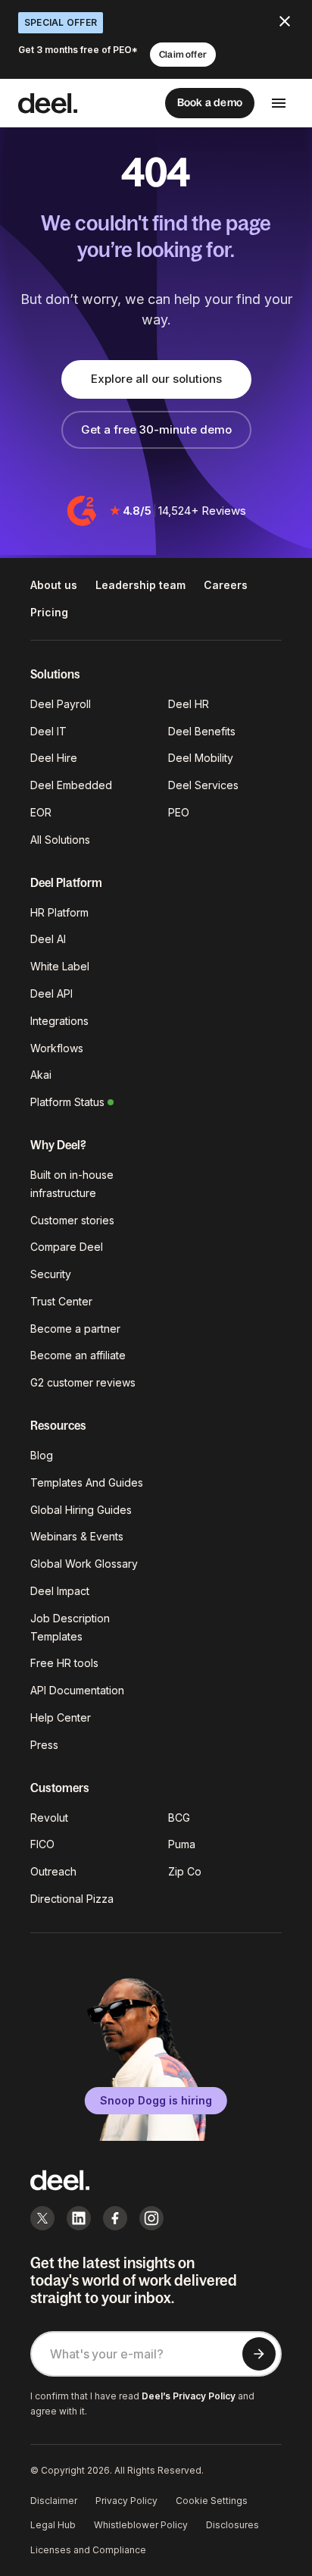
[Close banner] (285, 21)
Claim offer (183, 55)
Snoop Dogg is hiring (156, 2100)
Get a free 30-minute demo (156, 429)
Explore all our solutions (156, 379)
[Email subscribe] (259, 2354)
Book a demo (210, 102)
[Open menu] (279, 103)
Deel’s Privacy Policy (189, 2396)
